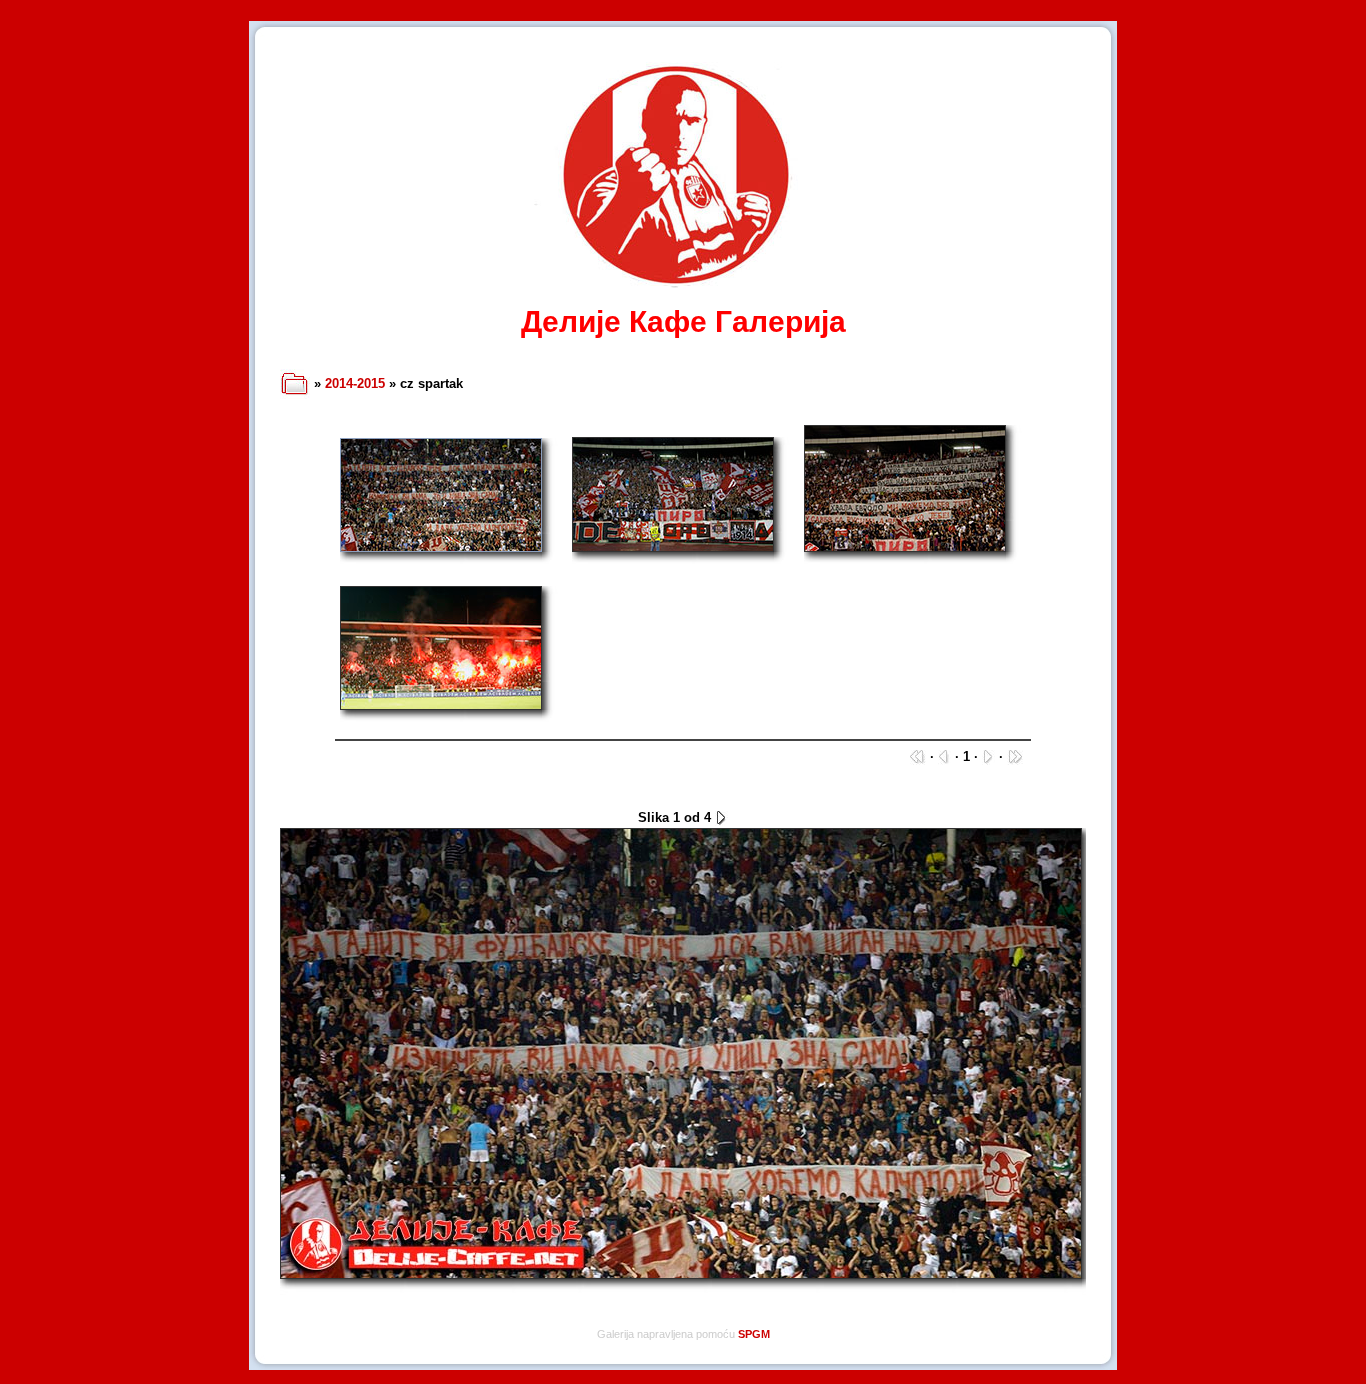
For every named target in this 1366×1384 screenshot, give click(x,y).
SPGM (754, 1334)
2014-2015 (355, 383)
